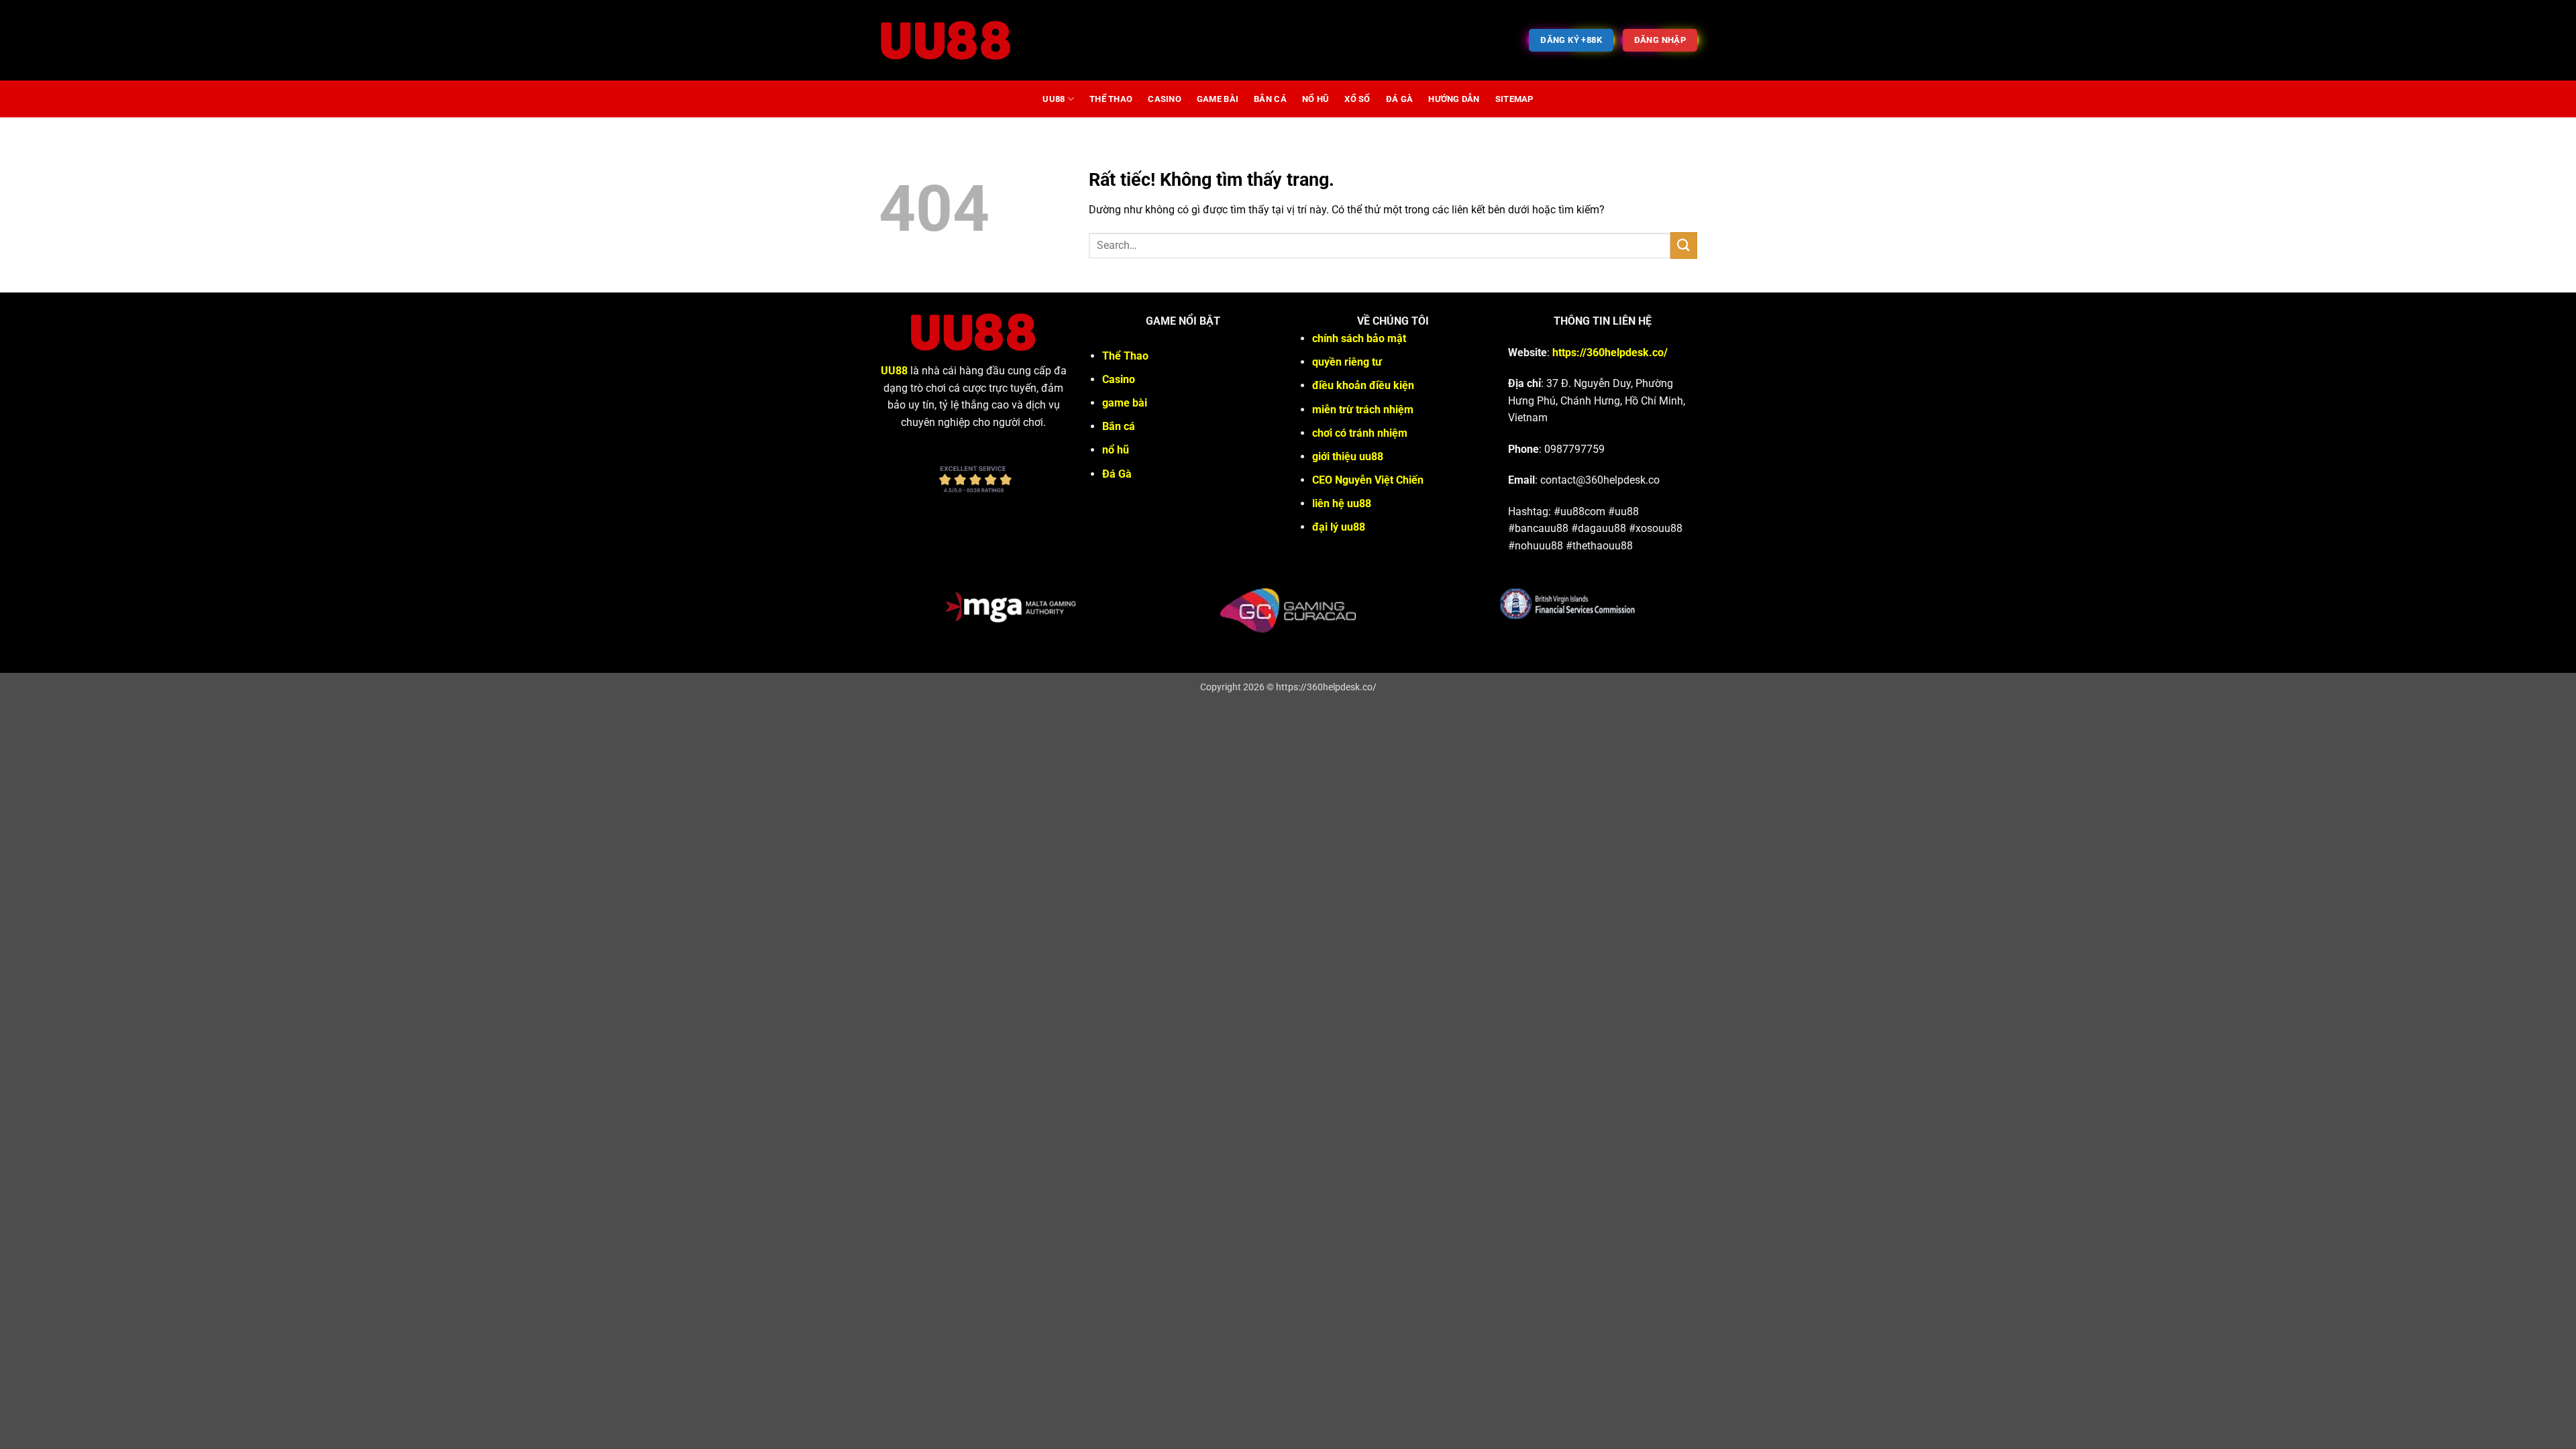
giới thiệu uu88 (1348, 457)
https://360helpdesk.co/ (1610, 353)
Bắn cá (1270, 99)
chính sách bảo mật (1359, 338)
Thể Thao (1111, 99)
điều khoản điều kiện (1363, 385)
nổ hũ (1316, 99)
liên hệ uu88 (1342, 503)
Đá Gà (1399, 99)
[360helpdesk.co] (946, 40)
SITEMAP (1514, 99)
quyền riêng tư (1347, 362)
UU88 (1054, 99)
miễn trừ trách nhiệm (1363, 410)
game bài (1218, 99)
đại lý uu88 (1339, 527)
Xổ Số (1357, 99)
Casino (1165, 99)
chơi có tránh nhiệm (1360, 433)
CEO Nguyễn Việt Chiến (1368, 480)
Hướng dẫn (1454, 99)
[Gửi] (1684, 245)
